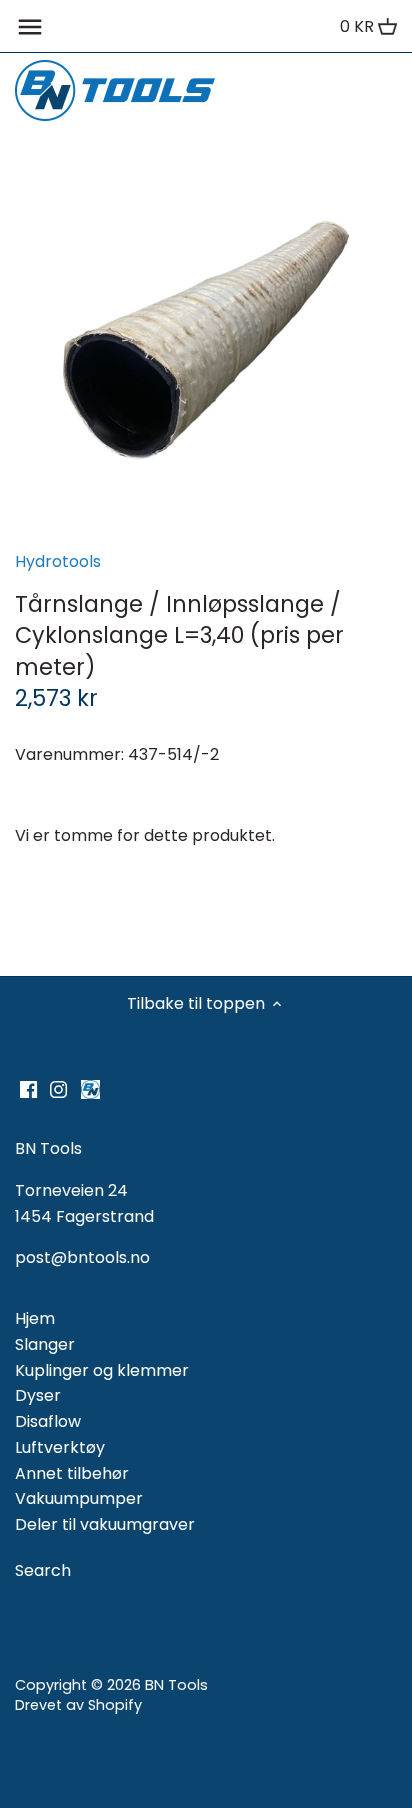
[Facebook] (28, 1089)
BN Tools (176, 1685)
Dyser (38, 1395)
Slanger (45, 1344)
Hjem (35, 1318)
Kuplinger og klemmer (102, 1370)
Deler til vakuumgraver (105, 1524)
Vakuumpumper (79, 1498)
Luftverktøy (60, 1447)
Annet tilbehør (72, 1473)
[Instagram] (58, 1089)
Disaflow (48, 1421)
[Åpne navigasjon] (30, 27)
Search (43, 1570)
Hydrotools (58, 561)
